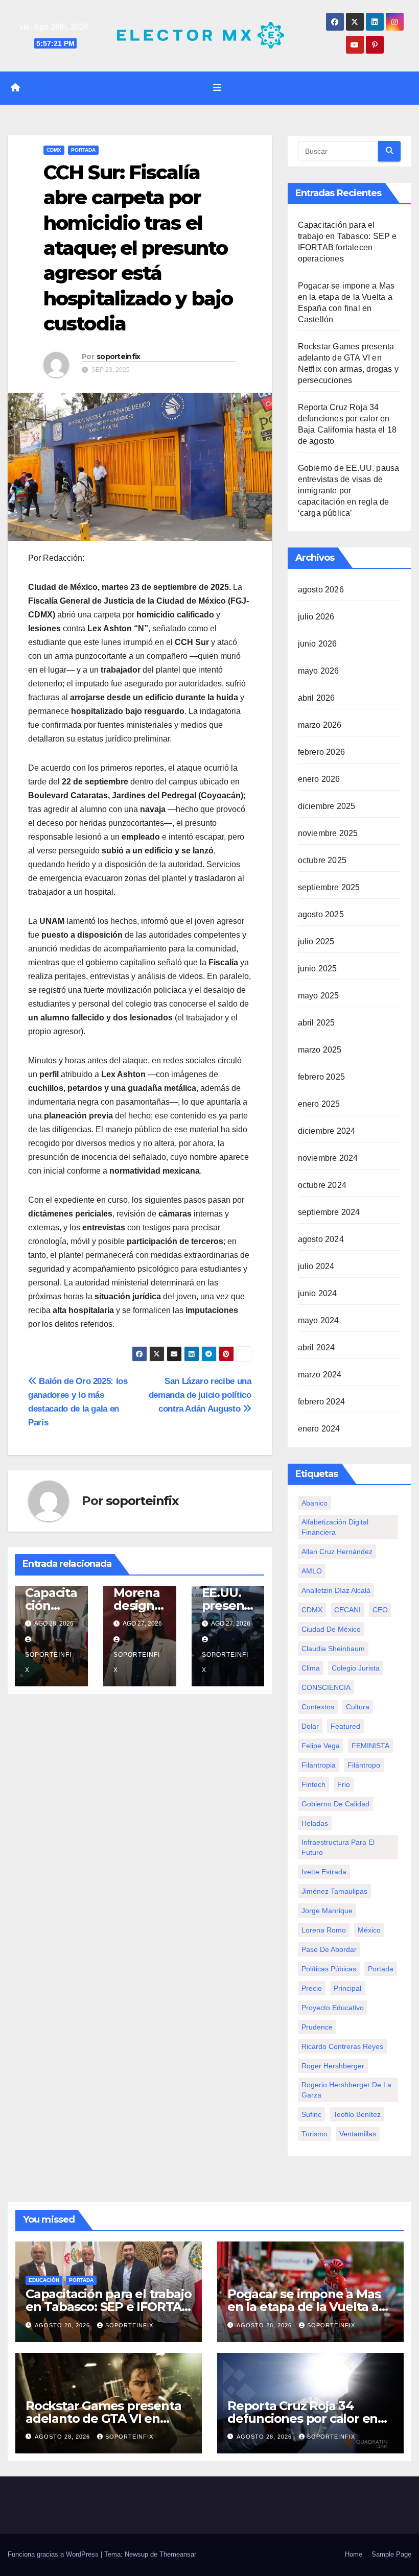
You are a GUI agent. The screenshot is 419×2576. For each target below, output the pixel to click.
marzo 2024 (320, 1375)
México (369, 1930)
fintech (313, 1784)
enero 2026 (319, 779)
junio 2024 (318, 1293)
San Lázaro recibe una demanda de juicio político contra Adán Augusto (200, 1395)
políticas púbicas (329, 1969)
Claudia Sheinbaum (333, 1649)
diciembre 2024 (327, 1131)
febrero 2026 (321, 752)
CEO (380, 1610)
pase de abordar (329, 1949)
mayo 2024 (319, 1320)
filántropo (364, 1765)
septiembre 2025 (329, 887)
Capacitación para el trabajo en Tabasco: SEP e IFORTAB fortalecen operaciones (108, 2307)
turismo (315, 2134)
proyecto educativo (333, 2008)
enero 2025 (319, 1104)
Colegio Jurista (356, 1668)
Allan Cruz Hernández (337, 1552)
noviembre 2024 (328, 1158)
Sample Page (391, 2554)
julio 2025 (316, 941)
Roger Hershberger (333, 2066)
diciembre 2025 (327, 806)
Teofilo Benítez (357, 2114)
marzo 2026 (320, 725)
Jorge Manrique (327, 1911)
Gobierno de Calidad (335, 1804)
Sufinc (311, 2114)
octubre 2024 (322, 1185)
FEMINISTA (370, 1746)
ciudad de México (331, 1629)
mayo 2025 (319, 996)
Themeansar (178, 2554)
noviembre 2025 (328, 833)
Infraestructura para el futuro (338, 1847)
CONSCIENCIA (326, 1687)
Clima (311, 1668)
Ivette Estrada (324, 1872)
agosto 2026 (321, 590)
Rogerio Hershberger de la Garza (346, 2090)
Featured (345, 1726)
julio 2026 (316, 617)
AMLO (312, 1571)
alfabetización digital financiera (335, 1527)
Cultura (358, 1707)
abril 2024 (317, 1347)
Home (354, 2554)
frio (344, 1784)
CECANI (347, 1610)
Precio (312, 1988)
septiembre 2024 (329, 1212)
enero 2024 (319, 1429)
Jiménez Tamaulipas (334, 1891)
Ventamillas (358, 2134)
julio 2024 (316, 1266)
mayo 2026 (319, 671)
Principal (347, 1988)
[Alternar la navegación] (217, 88)
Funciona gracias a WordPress (54, 2554)
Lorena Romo (324, 1930)
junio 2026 (318, 644)
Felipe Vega (321, 1746)
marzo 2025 (320, 1050)
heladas (315, 1823)
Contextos (318, 1707)
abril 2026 (317, 698)
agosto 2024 (321, 1239)
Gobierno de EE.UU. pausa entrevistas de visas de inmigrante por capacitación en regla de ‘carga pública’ (349, 491)
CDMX (54, 150)
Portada (83, 150)
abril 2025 (317, 1023)
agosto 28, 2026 (63, 2325)
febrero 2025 (321, 1077)
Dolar (310, 1726)
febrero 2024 (321, 1402)
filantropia (319, 1765)
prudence (317, 2027)
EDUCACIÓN (44, 2280)
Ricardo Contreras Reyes (342, 2046)
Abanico (315, 1503)
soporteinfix (119, 356)
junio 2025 (318, 969)
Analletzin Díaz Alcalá (336, 1590)
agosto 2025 (321, 914)
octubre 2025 (322, 860)
